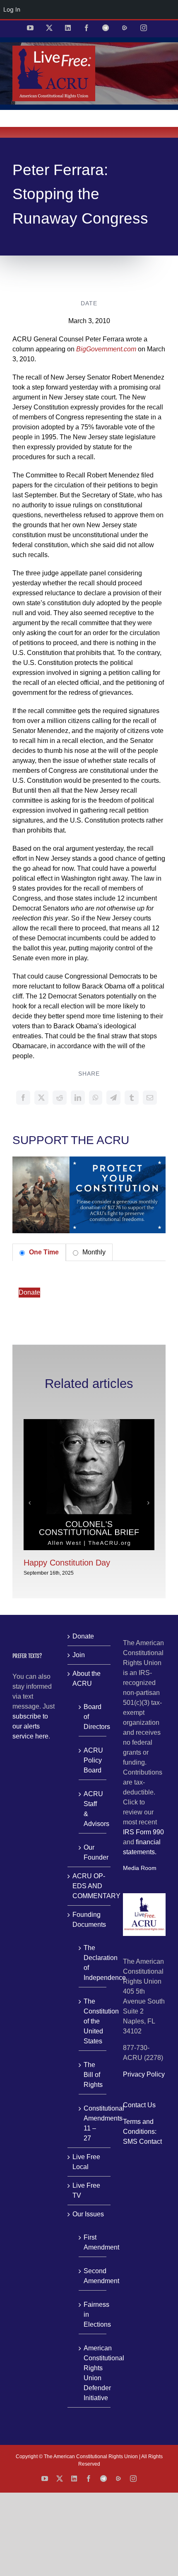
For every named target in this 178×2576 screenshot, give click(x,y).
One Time (43, 1252)
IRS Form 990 (143, 1832)
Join (79, 1655)
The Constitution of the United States (93, 2021)
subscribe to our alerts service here (30, 1726)
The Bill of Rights (93, 2075)
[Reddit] (60, 1098)
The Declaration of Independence (93, 1963)
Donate (29, 1292)
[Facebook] (23, 1098)
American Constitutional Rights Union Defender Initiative (93, 2373)
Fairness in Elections (93, 2314)
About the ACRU (87, 1679)
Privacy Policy (144, 2074)
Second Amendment (93, 2276)
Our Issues (88, 2214)
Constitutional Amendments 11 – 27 (93, 2123)
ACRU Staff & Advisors (93, 1809)
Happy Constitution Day (67, 1563)
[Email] (150, 1098)
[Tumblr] (132, 1098)
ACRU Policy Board (93, 1760)
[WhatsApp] (96, 1098)
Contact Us (139, 2105)
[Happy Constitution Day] (89, 1423)
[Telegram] (113, 1098)
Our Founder (93, 1852)
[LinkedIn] (78, 1098)
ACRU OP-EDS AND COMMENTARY (89, 1886)
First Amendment (93, 2242)
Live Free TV (86, 2190)
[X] (41, 1098)
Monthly (93, 1252)
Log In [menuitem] (12, 9)
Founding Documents (89, 1920)
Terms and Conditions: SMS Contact (142, 2132)
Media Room (140, 1868)
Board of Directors (93, 1717)
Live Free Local (86, 2162)
